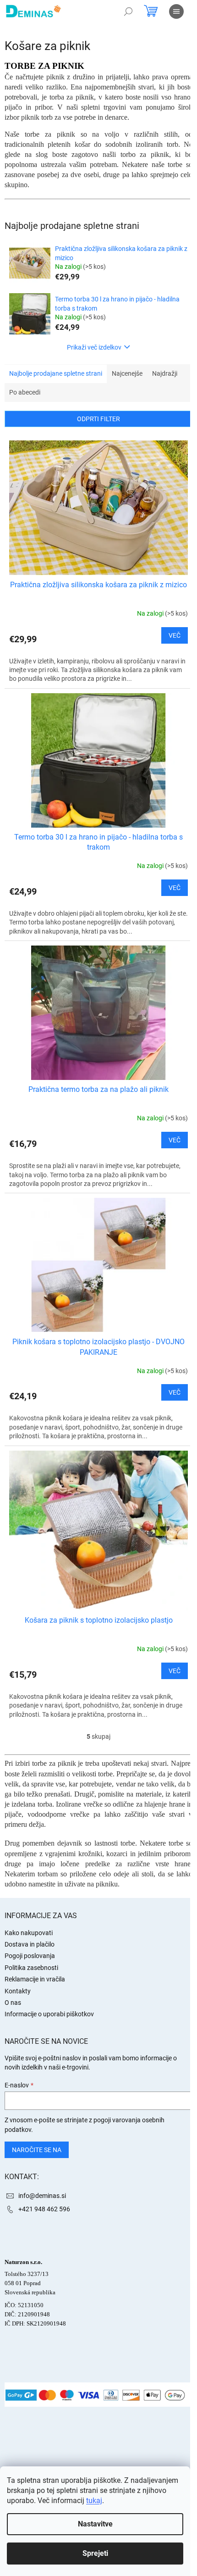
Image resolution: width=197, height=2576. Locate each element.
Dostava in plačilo (30, 1944)
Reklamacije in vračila (35, 1979)
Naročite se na (37, 2150)
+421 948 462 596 (44, 2209)
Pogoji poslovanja (30, 1956)
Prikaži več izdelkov (94, 347)
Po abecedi (25, 392)
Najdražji (165, 373)
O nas (13, 2003)
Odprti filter (98, 419)
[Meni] (176, 11)
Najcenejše (127, 373)
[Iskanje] (128, 11)
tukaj (94, 2501)
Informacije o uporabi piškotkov (49, 2014)
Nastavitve (95, 2524)
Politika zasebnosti (31, 1968)
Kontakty (18, 1991)
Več (175, 635)
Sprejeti (95, 2553)
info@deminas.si (42, 2196)
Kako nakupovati (29, 1933)
